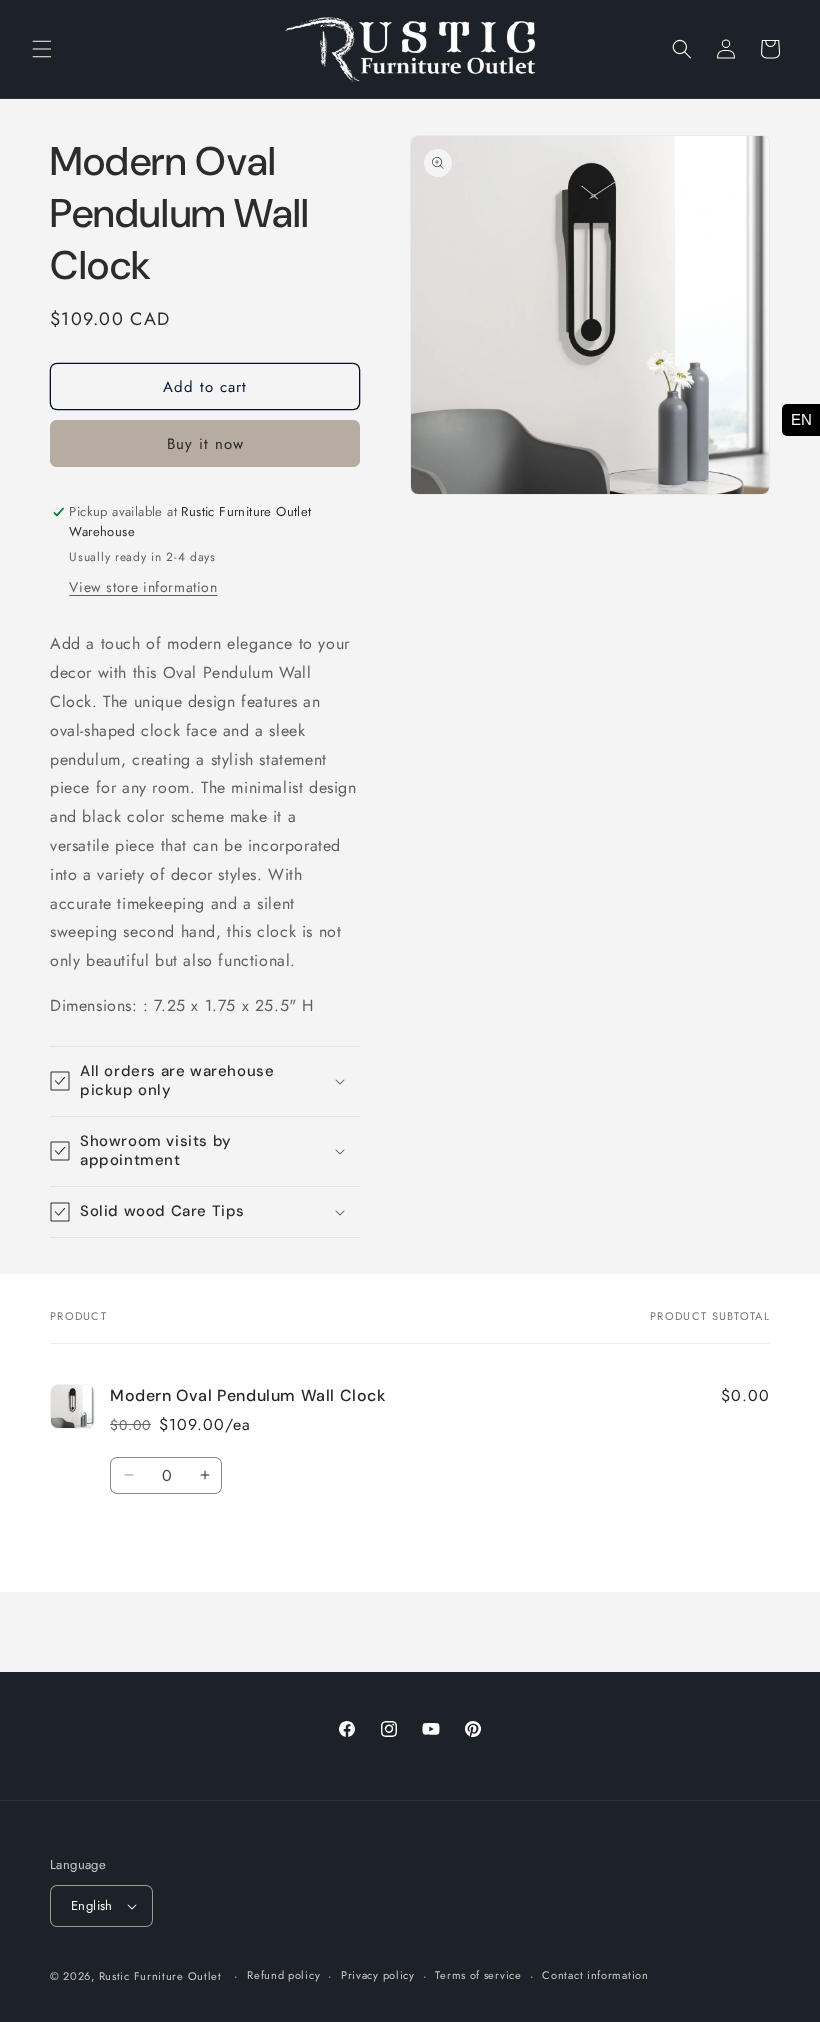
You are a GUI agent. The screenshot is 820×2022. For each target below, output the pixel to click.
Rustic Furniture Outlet (160, 1976)
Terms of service (478, 1975)
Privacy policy (378, 1975)
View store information (143, 587)
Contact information (595, 1975)
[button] (42, 49)
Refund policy (283, 1975)
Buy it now (205, 444)
